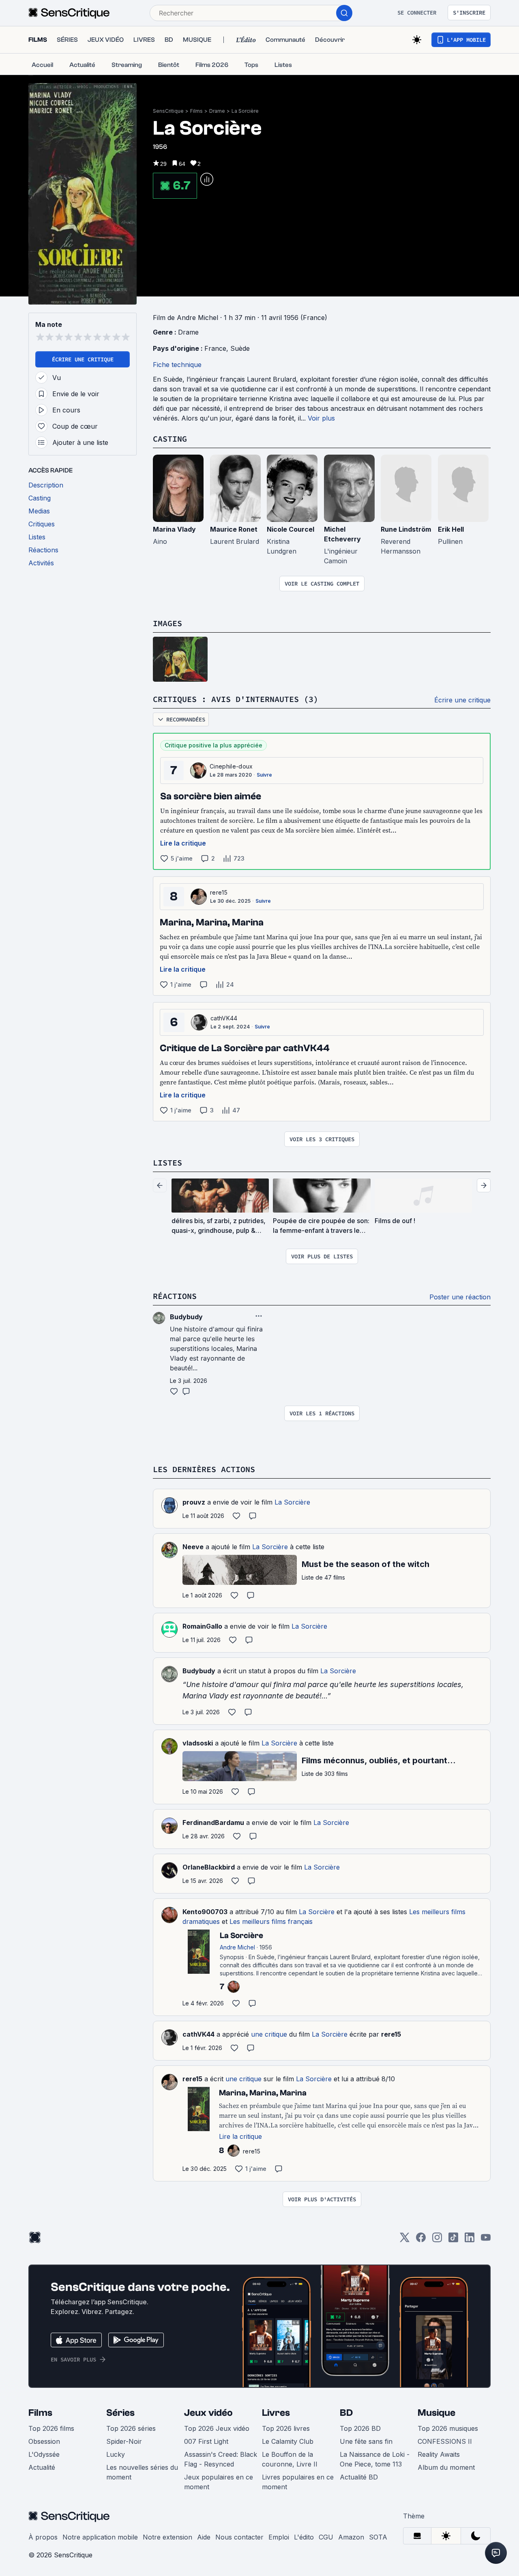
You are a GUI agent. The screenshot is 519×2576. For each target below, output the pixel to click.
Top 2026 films (51, 2428)
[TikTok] (453, 2240)
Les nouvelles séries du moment (142, 2472)
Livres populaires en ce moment (298, 2482)
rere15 (219, 892)
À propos (43, 2537)
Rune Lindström (406, 529)
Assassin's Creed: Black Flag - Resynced (221, 2459)
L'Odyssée (44, 2454)
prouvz (194, 1502)
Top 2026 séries (131, 2428)
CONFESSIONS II (445, 2441)
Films (196, 111)
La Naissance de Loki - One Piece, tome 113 (375, 2459)
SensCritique (168, 111)
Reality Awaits (439, 2454)
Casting (170, 439)
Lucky (116, 2454)
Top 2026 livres (286, 2428)
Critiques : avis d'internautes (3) (236, 699)
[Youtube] (486, 2240)
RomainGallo (202, 1626)
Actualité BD (359, 2477)
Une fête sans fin (366, 2441)
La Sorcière (245, 111)
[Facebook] (421, 2240)
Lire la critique (183, 843)
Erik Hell (451, 529)
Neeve (193, 1547)
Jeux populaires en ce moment (219, 2482)
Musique (436, 2413)
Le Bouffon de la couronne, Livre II (290, 2459)
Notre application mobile (100, 2537)
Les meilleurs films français (271, 1921)
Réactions (175, 1296)
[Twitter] (405, 2240)
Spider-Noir (124, 2441)
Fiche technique (177, 365)
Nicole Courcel (291, 529)
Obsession (44, 2441)
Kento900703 (205, 1912)
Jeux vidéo (208, 2413)
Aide (204, 2537)
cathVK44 (224, 1018)
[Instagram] (437, 2240)
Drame (217, 111)
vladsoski (198, 1743)
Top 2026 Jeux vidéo (217, 2428)
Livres (276, 2413)
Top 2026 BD (360, 2428)
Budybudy (199, 1671)
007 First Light (206, 2441)
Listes (167, 1162)
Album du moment (446, 2467)
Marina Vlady (174, 529)
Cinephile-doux (231, 766)
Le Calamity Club (288, 2441)
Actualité (42, 2467)
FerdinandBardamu (213, 1823)
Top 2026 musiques (448, 2428)
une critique (269, 2034)
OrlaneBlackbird (209, 1867)
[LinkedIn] (470, 2240)
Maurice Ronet (234, 529)
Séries (120, 2413)
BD (346, 2413)
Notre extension (167, 2537)
